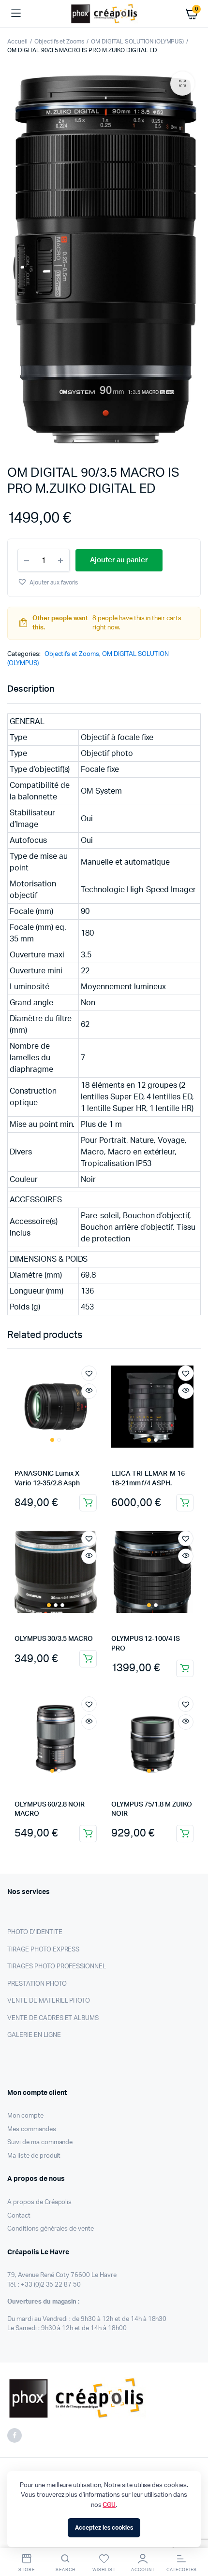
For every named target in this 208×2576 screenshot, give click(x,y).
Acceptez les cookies (104, 2528)
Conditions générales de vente (51, 2229)
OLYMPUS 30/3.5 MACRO (54, 1639)
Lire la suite (88, 1503)
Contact (19, 2216)
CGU (109, 2505)
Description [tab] (31, 689)
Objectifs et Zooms (59, 42)
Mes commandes (32, 2129)
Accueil (17, 42)
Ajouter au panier (88, 1659)
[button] (182, 84)
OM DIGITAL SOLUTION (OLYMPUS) (137, 42)
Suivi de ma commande (40, 2142)
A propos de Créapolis (39, 2202)
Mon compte (25, 2116)
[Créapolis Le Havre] (104, 14)
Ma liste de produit (34, 2156)
